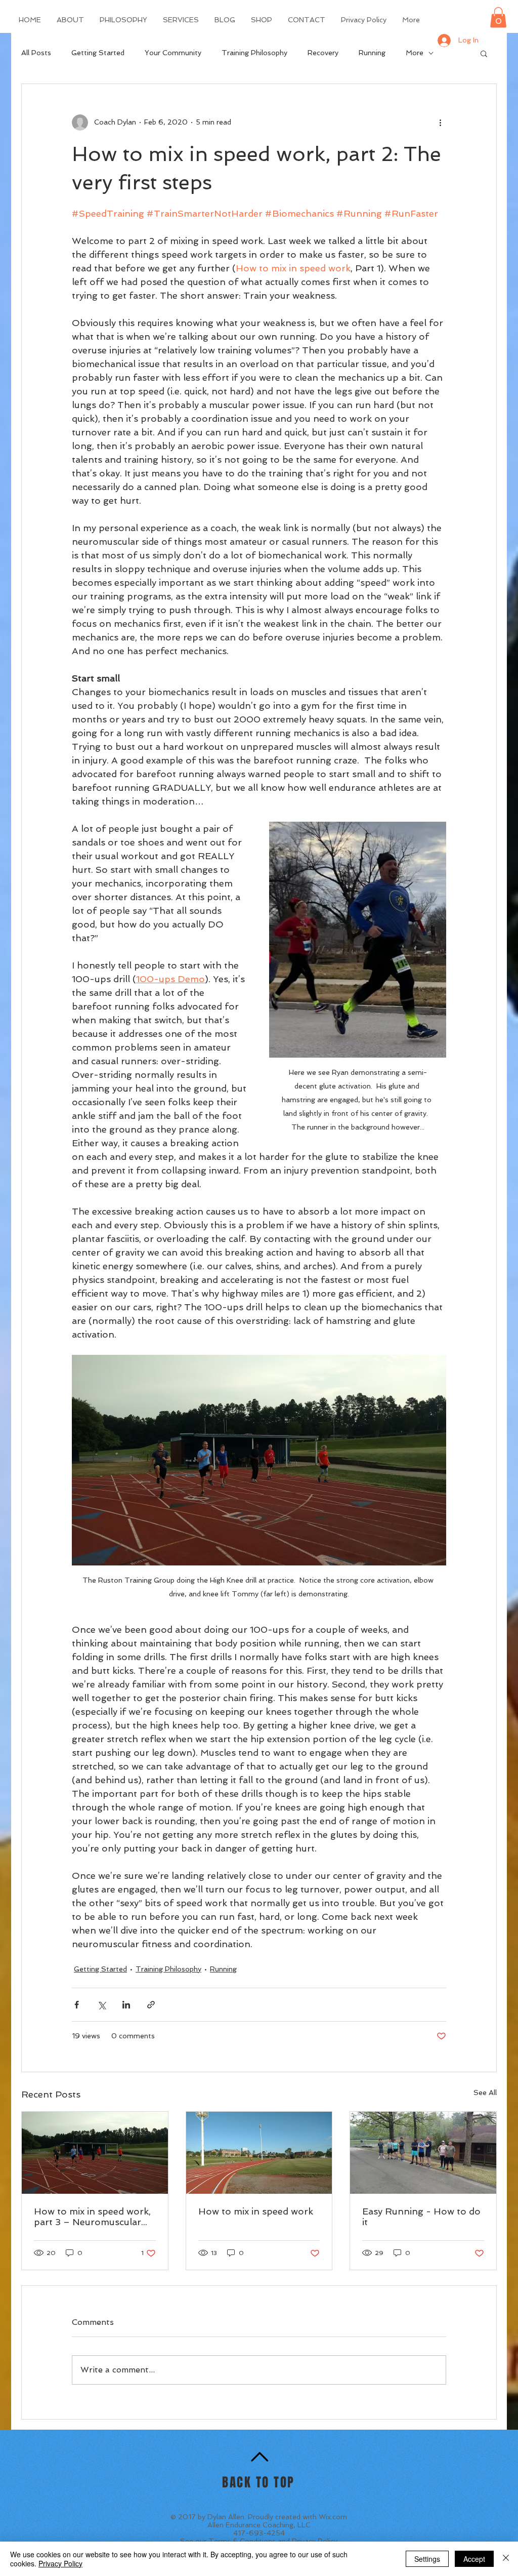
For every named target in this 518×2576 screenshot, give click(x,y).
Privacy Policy (315, 2541)
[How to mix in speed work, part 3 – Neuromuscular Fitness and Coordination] (95, 2153)
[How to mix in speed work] (259, 2153)
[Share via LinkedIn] (126, 2005)
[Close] (506, 2559)
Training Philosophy (254, 53)
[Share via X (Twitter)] (101, 2005)
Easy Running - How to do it (421, 2217)
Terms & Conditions (242, 2541)
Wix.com (333, 2517)
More (415, 53)
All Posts (36, 53)
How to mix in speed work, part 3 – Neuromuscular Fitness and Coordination (92, 2217)
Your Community (173, 53)
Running (372, 53)
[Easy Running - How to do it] (423, 2153)
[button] (498, 17)
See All (485, 2092)
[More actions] (440, 123)
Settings (427, 2559)
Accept (474, 2559)
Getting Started (98, 53)
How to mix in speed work (256, 2211)
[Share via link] (151, 2005)
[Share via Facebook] (77, 2005)
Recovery (323, 53)
